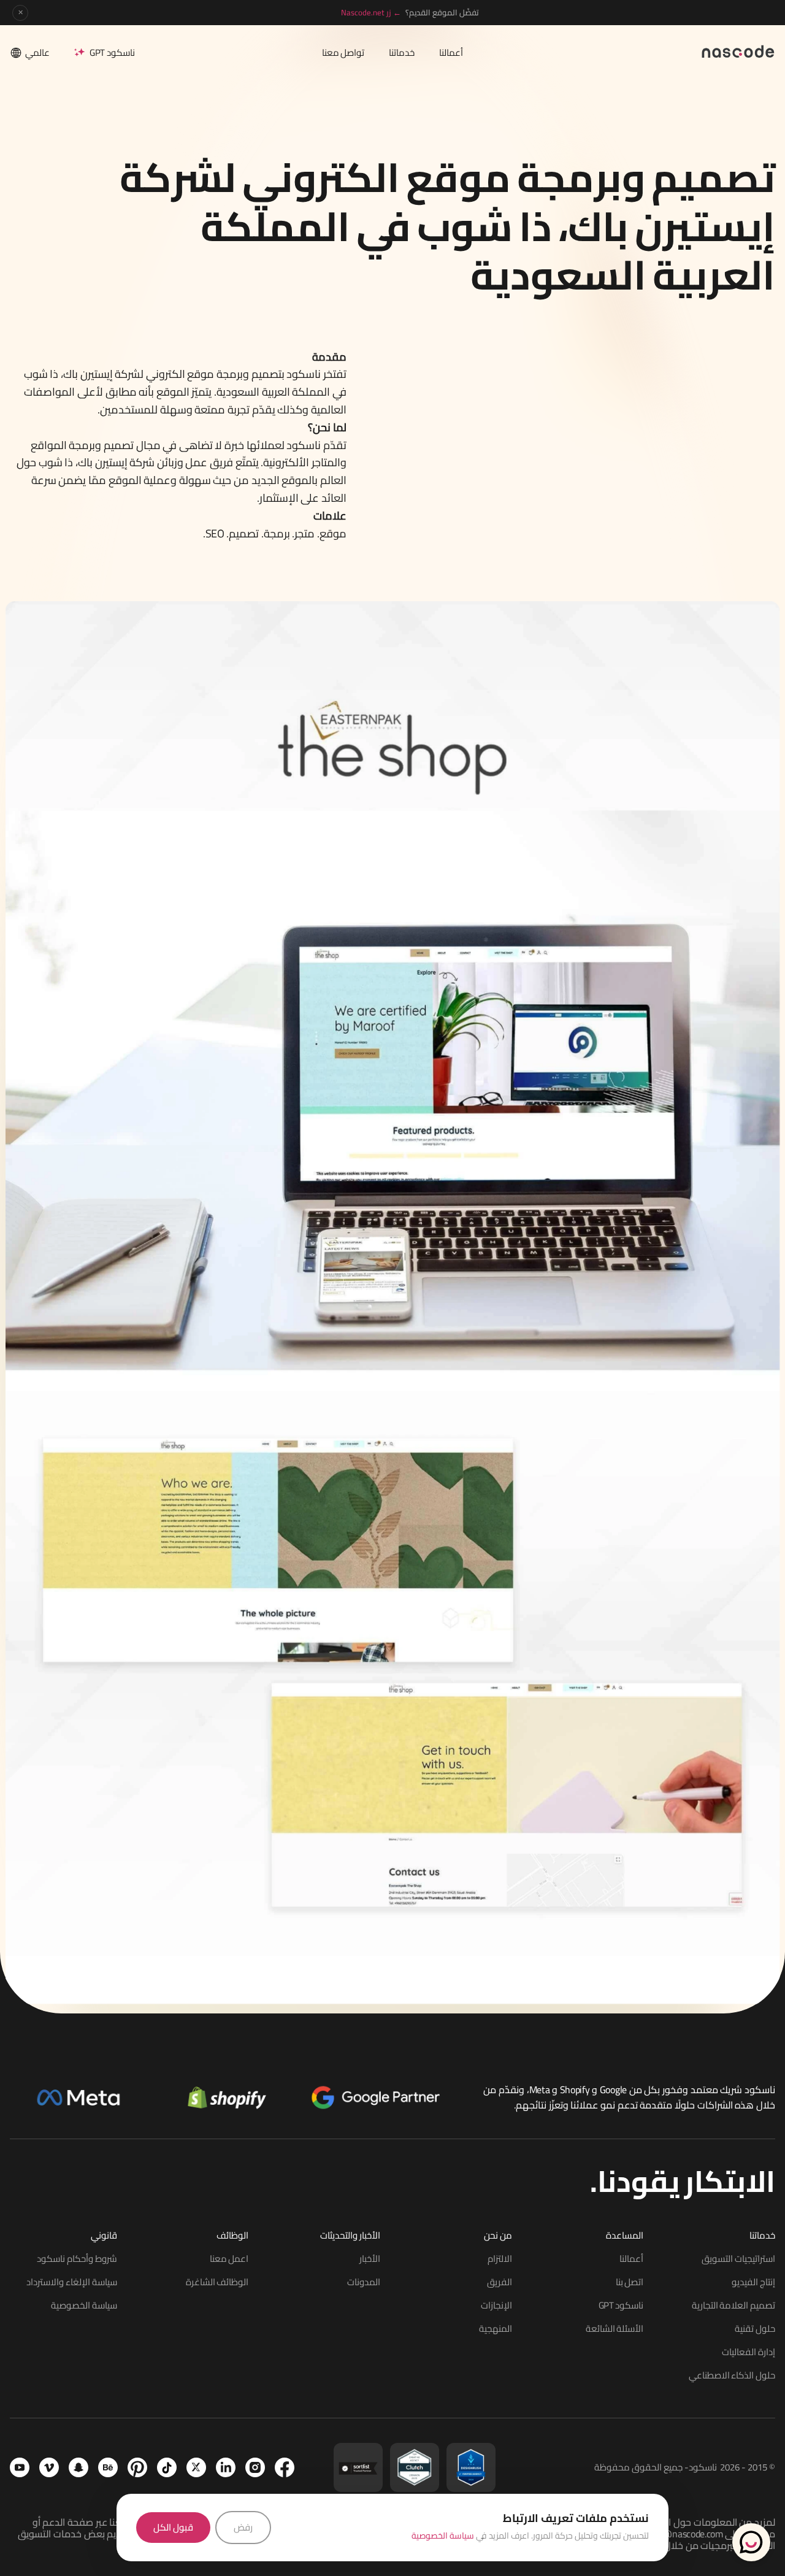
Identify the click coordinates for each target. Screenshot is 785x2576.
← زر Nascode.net (371, 12)
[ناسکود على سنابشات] (78, 2467)
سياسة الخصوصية (443, 2536)
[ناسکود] (738, 51)
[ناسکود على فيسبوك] (285, 2467)
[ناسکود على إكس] (196, 2467)
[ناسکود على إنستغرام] (255, 2467)
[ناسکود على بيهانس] (108, 2467)
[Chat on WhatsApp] (751, 2542)
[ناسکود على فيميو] (49, 2467)
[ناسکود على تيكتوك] (167, 2467)
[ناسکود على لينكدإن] (226, 2467)
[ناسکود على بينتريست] (137, 2467)
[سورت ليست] (358, 2467)
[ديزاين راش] (471, 2467)
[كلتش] (415, 2467)
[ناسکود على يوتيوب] (20, 2467)
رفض (243, 2527)
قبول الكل (173, 2527)
